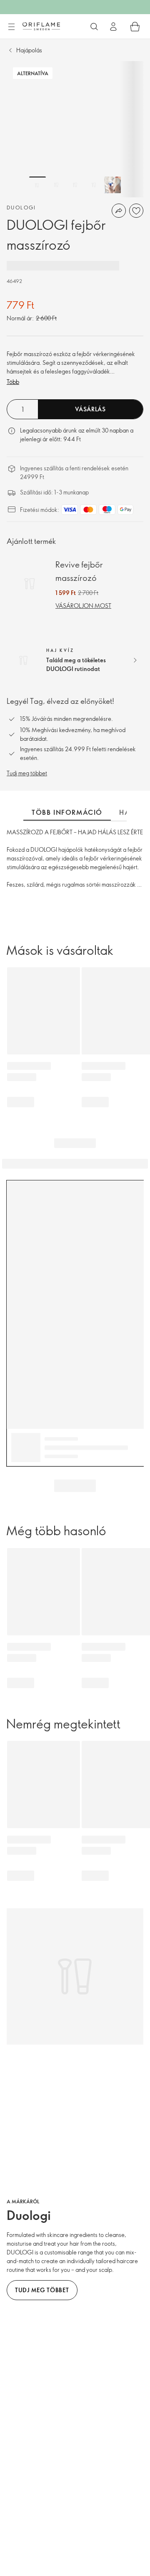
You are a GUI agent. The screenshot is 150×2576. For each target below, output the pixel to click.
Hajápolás (29, 50)
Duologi (21, 207)
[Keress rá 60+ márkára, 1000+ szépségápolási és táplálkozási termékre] (94, 27)
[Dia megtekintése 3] (75, 185)
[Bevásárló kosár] (135, 27)
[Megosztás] (119, 211)
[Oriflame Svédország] (41, 26)
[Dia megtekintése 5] (112, 185)
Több (13, 382)
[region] (75, 129)
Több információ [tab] (67, 812)
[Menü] (11, 27)
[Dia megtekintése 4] (94, 185)
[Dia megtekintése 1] (37, 185)
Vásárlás (90, 409)
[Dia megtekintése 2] (56, 185)
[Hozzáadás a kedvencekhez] (136, 211)
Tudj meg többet (27, 773)
